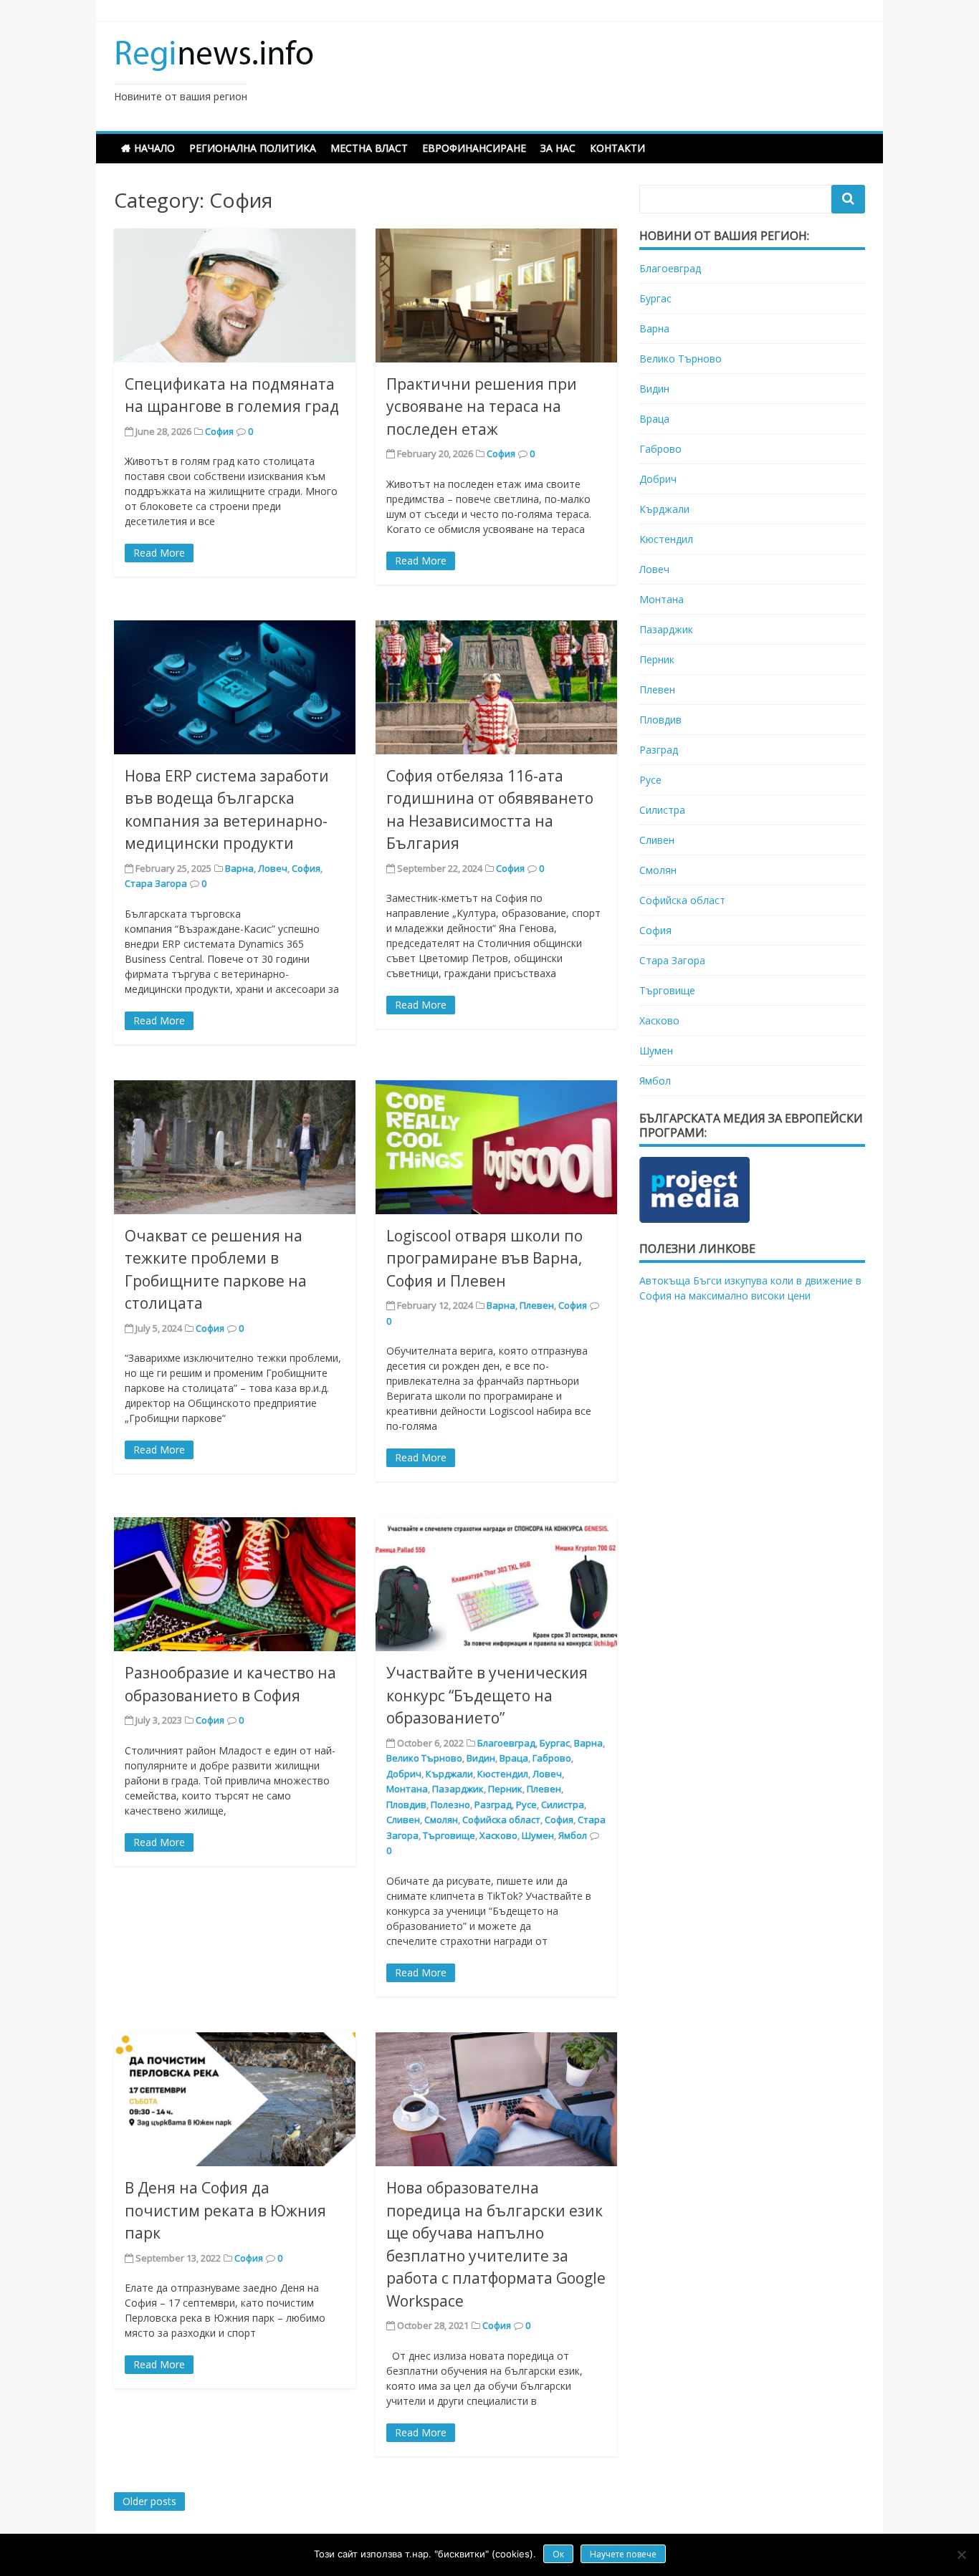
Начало (154, 148)
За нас (558, 148)
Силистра (563, 1804)
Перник (505, 1789)
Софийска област (501, 1820)
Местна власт (369, 148)
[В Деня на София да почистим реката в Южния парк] (235, 2099)
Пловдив (406, 1804)
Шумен (538, 1835)
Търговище (449, 1835)
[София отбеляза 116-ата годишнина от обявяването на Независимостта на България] (496, 687)
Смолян (441, 1820)
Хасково (498, 1835)
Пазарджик (458, 1789)
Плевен (537, 1305)
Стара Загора (156, 883)
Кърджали (449, 1774)
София (219, 431)
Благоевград (506, 1743)
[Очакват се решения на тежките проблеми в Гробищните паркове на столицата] (235, 1147)
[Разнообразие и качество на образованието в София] (235, 1584)
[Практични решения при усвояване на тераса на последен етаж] (496, 295)
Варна (239, 868)
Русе (526, 1804)
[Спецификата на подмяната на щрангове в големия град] (235, 295)
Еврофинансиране (474, 148)
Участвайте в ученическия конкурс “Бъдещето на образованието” (487, 1695)
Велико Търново (424, 1758)
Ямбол (573, 1835)
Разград (493, 1804)
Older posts (149, 2501)
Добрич (404, 1774)
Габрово (552, 1758)
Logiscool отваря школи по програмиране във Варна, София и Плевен (484, 1258)
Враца (514, 1758)
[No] (961, 2555)
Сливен (403, 1820)
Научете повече (623, 2554)
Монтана (407, 1789)
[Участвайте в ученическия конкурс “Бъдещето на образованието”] (496, 1584)
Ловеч (273, 868)
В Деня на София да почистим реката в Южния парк (225, 2210)
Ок (558, 2554)
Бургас (555, 1743)
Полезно (450, 1804)
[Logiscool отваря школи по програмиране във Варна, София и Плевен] (496, 1147)
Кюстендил (503, 1774)
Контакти (617, 148)
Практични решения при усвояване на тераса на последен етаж (482, 407)
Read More (159, 553)
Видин (481, 1758)
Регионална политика (253, 148)
